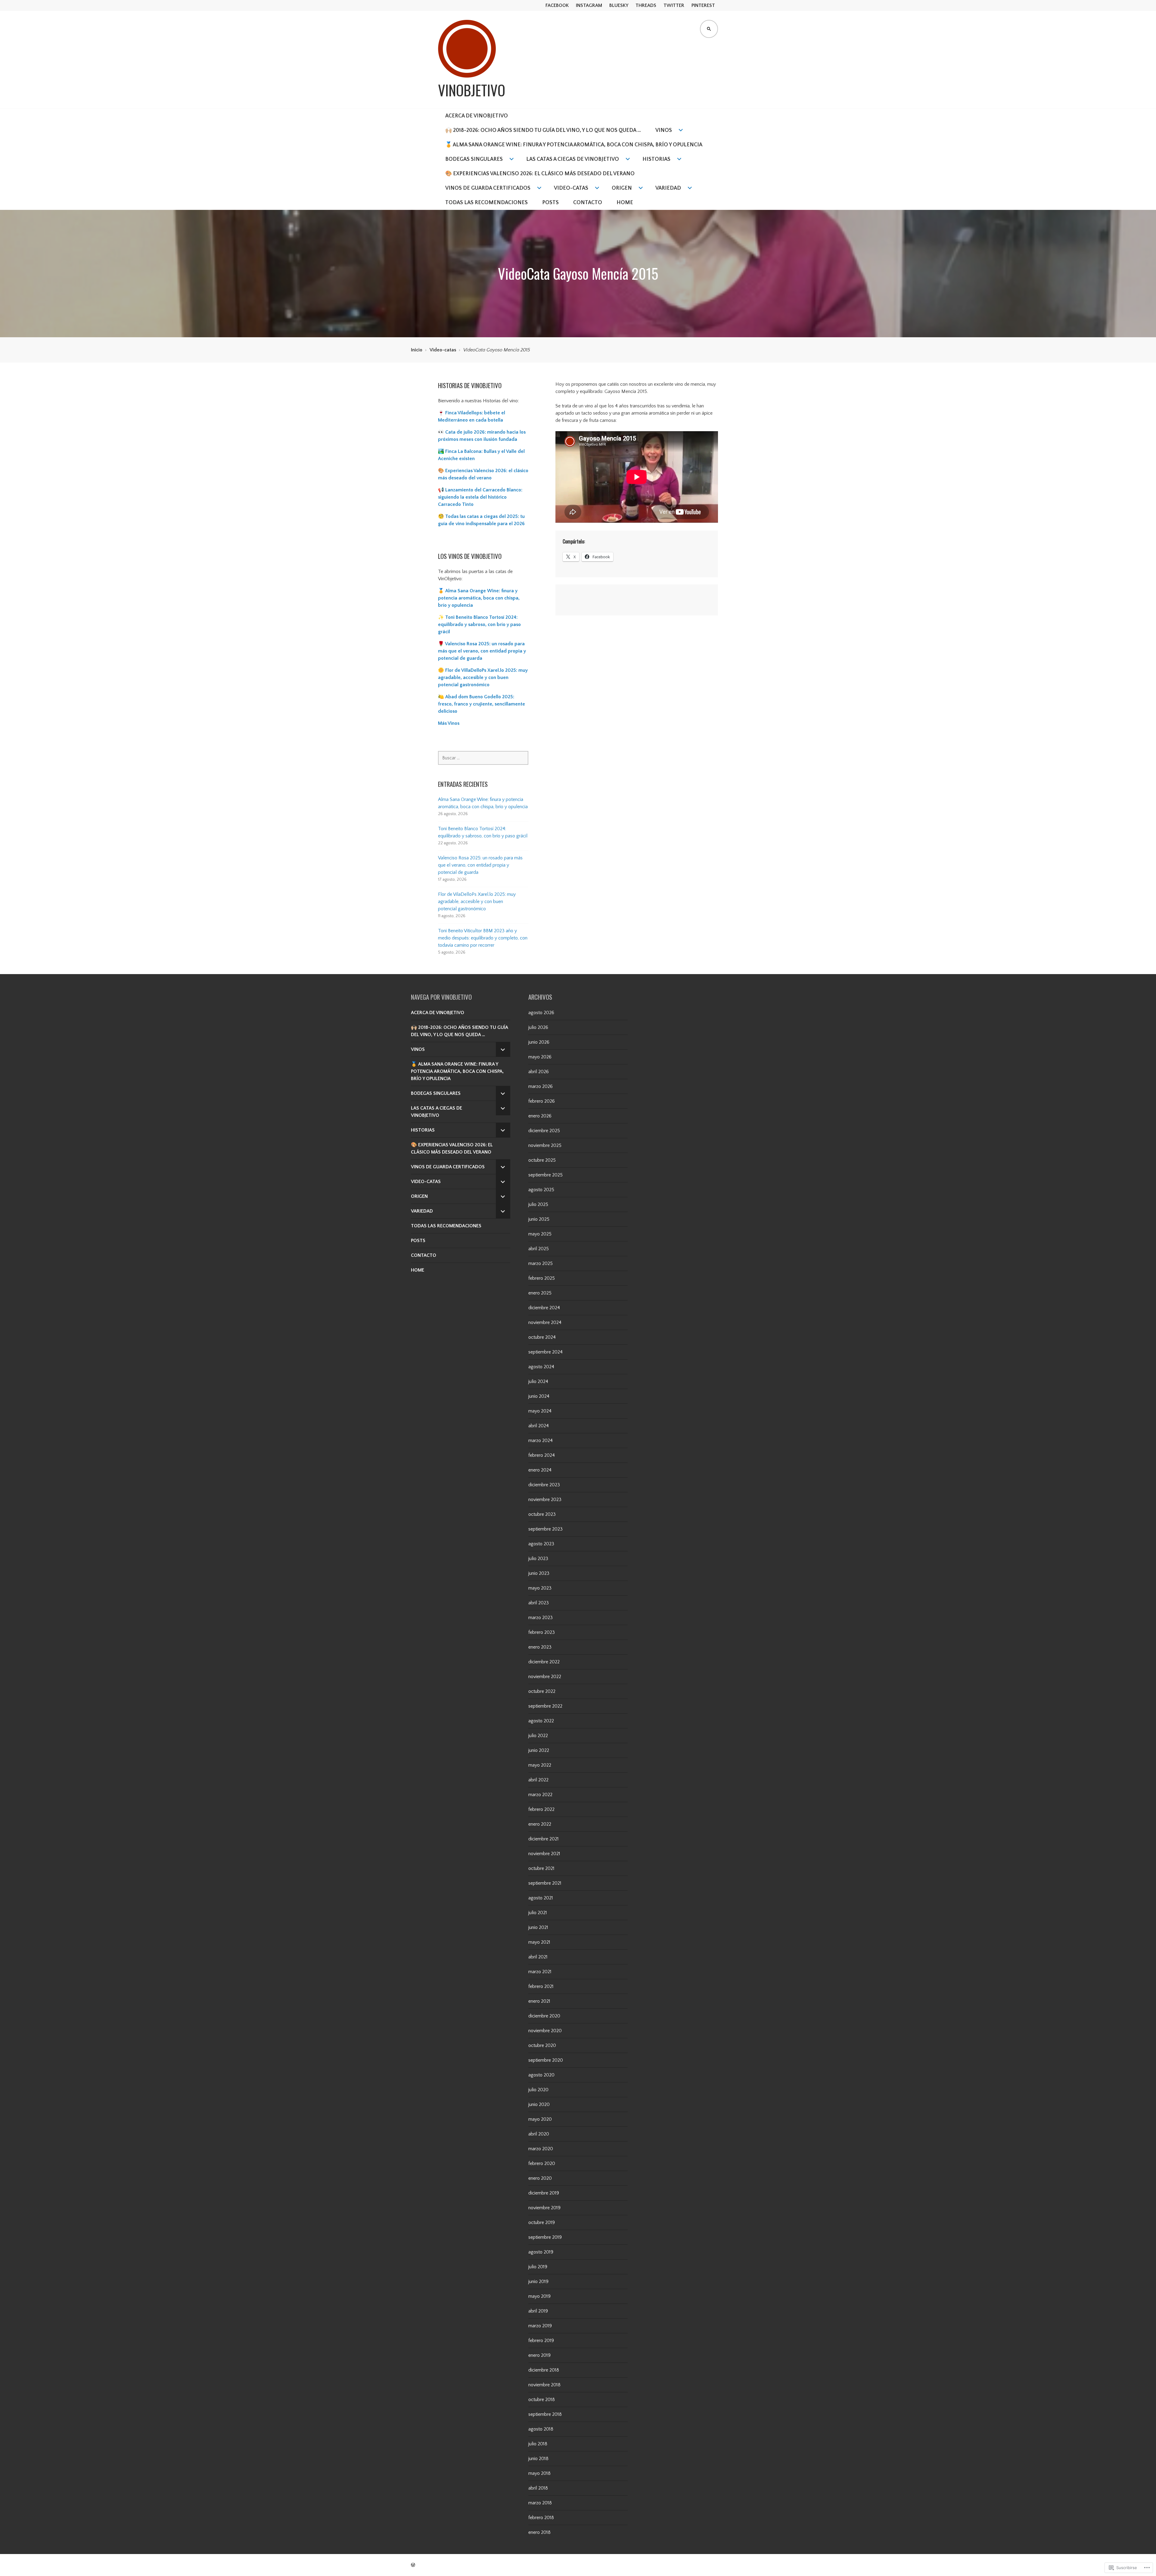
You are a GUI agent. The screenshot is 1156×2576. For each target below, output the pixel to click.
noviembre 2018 (544, 2385)
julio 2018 (538, 2444)
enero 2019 (539, 2355)
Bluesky (619, 5)
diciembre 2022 (544, 1662)
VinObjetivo (472, 90)
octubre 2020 (542, 2045)
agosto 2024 (541, 1367)
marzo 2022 (540, 1795)
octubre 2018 (542, 2400)
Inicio (417, 350)
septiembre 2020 (546, 2060)
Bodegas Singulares (474, 159)
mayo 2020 (540, 2119)
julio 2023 (538, 1559)
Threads (646, 5)
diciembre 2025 (544, 1131)
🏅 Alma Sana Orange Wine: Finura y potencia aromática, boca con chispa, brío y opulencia (574, 145)
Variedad (668, 188)
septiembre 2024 (545, 1352)
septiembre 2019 (545, 2237)
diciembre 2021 (544, 1839)
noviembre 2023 (545, 1500)
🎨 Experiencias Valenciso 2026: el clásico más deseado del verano (540, 174)
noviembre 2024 (545, 1322)
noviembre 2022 (545, 1677)
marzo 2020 (541, 2149)
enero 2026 (540, 1116)
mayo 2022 (540, 1765)
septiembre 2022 (545, 1706)
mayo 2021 (539, 1942)
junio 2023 (539, 1573)
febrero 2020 (542, 2163)
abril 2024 (539, 1426)
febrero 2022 (541, 1809)
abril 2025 (539, 1249)
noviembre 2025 (545, 1145)
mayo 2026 (540, 1057)
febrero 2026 (542, 1101)
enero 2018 (539, 2532)
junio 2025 (539, 1219)
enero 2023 (540, 1647)
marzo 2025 (541, 1263)
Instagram (589, 5)
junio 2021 (538, 1927)
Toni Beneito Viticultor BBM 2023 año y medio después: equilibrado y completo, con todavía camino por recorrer (483, 938)
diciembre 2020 (544, 2016)
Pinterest (703, 5)
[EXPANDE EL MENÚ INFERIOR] (503, 1049)
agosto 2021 (541, 1898)
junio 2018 (538, 2459)
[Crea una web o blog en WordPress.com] (413, 2565)
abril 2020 (539, 2134)
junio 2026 (539, 1042)
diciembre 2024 (544, 1308)
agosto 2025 (541, 1190)
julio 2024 (538, 1381)
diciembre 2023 (544, 1485)
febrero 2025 (542, 1278)
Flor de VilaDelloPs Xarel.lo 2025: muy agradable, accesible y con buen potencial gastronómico (477, 902)
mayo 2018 (539, 2473)
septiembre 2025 (545, 1175)
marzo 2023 (541, 1618)
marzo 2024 (541, 1441)
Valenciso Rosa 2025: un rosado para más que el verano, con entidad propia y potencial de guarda (480, 865)
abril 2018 (538, 2488)
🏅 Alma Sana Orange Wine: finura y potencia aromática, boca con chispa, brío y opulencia (479, 598)
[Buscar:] (483, 758)
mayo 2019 (539, 2296)
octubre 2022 (542, 1691)
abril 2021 (538, 1957)
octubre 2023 (542, 1514)
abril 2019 (538, 2311)
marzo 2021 (540, 1972)
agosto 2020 (541, 2075)
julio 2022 (538, 1736)
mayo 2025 (540, 1234)
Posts (550, 203)
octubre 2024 (542, 1337)
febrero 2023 (542, 1632)
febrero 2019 (541, 2341)
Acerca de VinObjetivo (477, 116)
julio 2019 (538, 2267)
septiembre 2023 (545, 1529)
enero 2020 (540, 2178)
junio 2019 (538, 2282)
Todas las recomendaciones (486, 203)
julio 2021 (538, 1913)
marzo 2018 (540, 2503)
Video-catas (571, 188)
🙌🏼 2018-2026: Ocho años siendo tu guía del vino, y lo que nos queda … (543, 130)
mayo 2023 (540, 1588)
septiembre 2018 (545, 2414)
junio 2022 (539, 1750)
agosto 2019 (541, 2252)
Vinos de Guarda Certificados (488, 188)
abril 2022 (538, 1780)
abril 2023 (539, 1603)
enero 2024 (540, 1470)
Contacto (588, 203)
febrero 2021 (541, 1986)
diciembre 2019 (544, 2193)
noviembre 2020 (545, 2031)
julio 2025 (538, 1204)
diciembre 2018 (544, 2370)
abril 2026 (539, 1072)
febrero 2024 (542, 1455)
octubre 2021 (541, 1868)
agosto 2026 (541, 1013)
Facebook (557, 5)
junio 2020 (539, 2104)
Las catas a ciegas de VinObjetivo (573, 159)
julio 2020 (538, 2090)
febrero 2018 (541, 2518)
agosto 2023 (541, 1544)
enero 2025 (540, 1293)
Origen (622, 188)
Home (625, 203)
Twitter (674, 5)
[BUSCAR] (709, 29)
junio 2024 (539, 1396)
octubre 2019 (542, 2222)
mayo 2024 (540, 1411)
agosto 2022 (541, 1721)
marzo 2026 (541, 1086)
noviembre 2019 (544, 2208)
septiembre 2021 (545, 1883)
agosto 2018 (541, 2429)
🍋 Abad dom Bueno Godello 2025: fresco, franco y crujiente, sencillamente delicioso (482, 704)
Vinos (664, 130)
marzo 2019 (540, 2326)
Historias (656, 159)
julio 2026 (538, 1027)
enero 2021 (539, 2001)
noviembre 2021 (544, 1854)
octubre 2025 (542, 1160)
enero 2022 (540, 1824)
